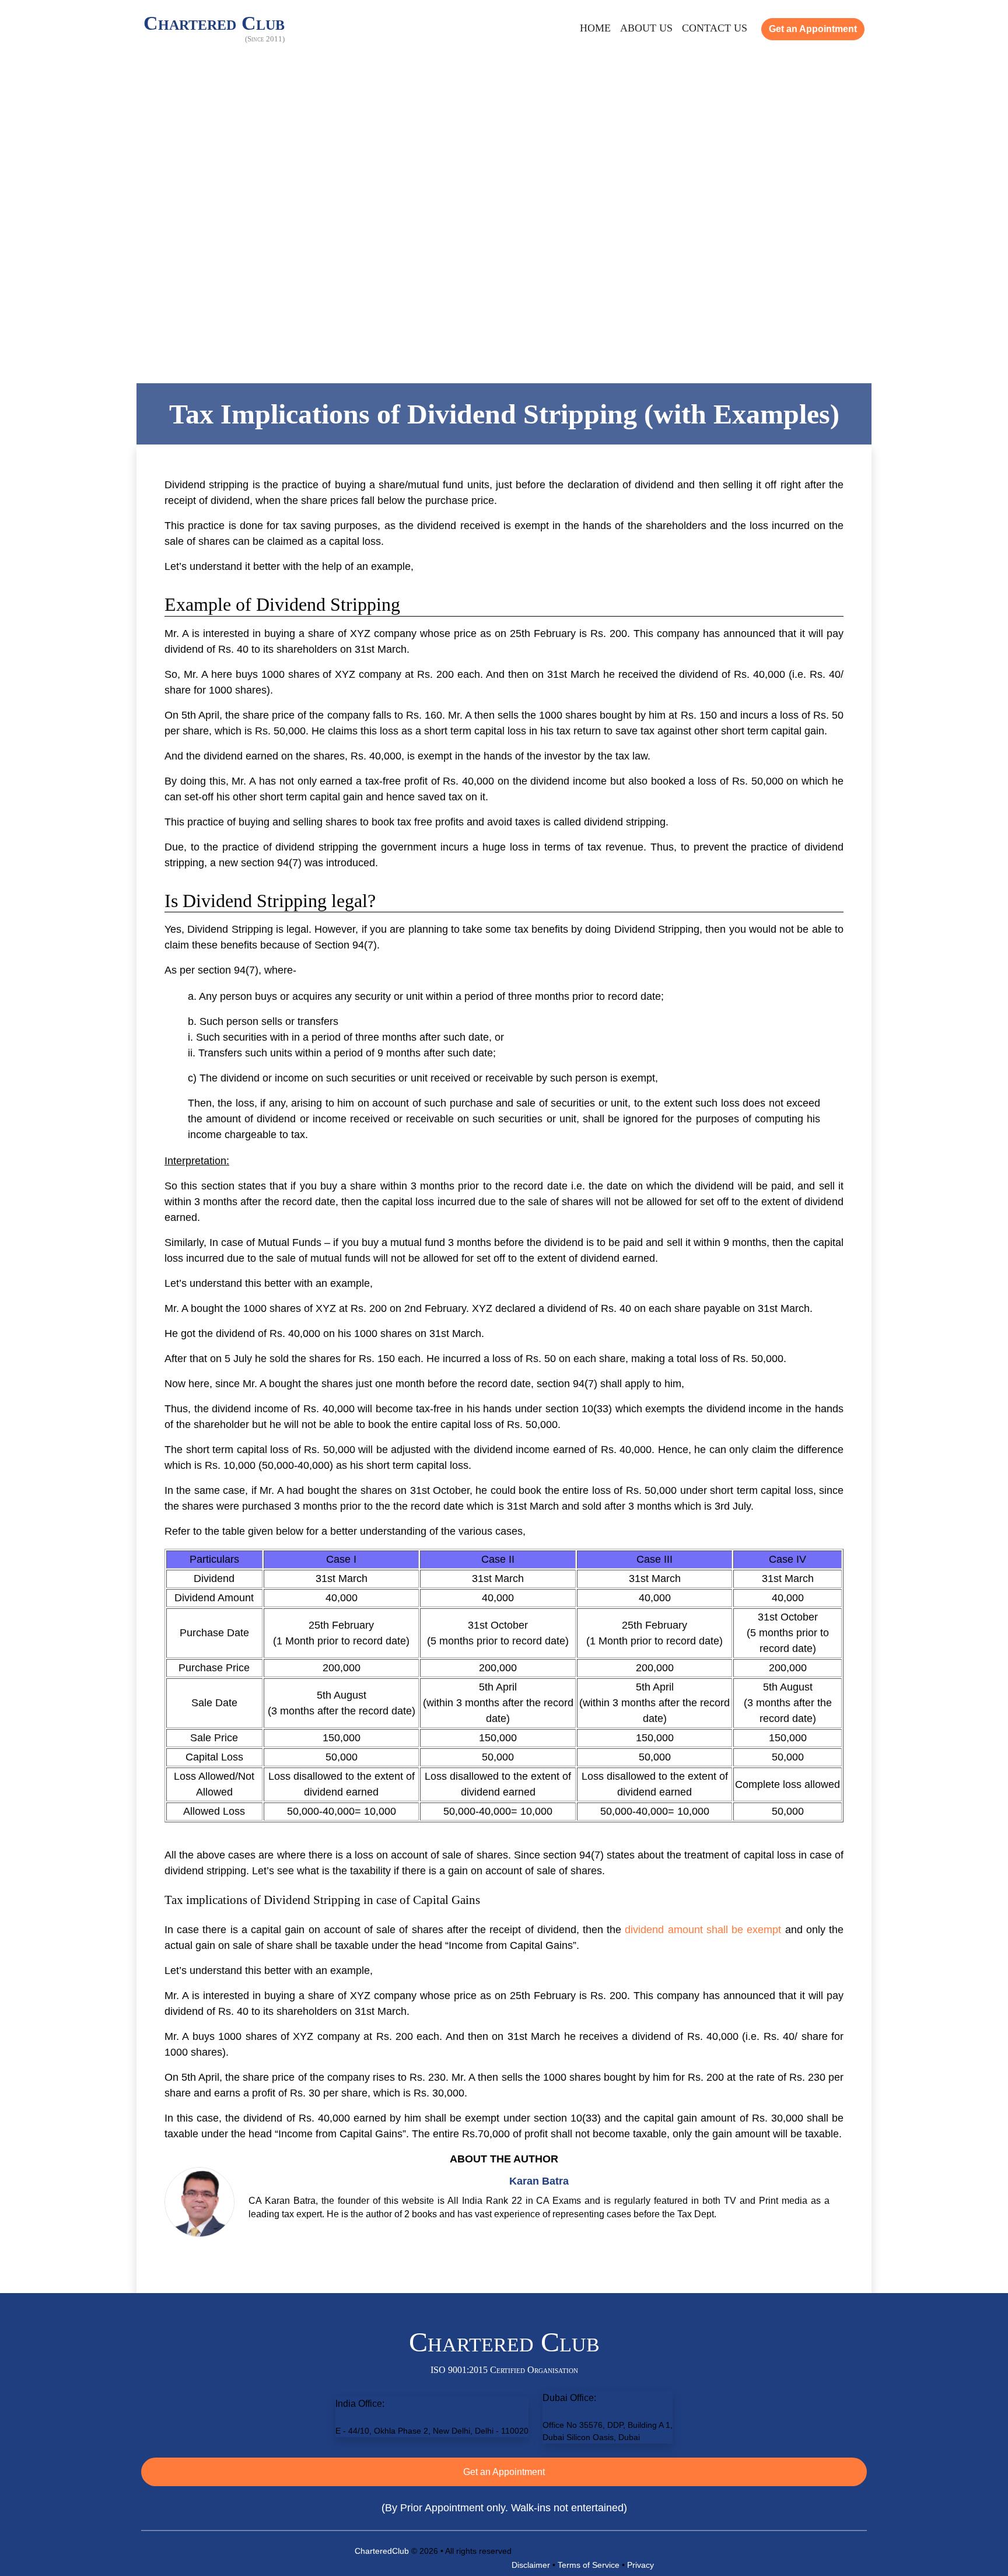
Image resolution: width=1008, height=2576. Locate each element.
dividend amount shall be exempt (703, 1930)
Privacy (640, 2565)
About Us (646, 28)
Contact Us (715, 28)
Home (595, 28)
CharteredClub (382, 2551)
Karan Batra (539, 2181)
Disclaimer (531, 2565)
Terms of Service (589, 2565)
